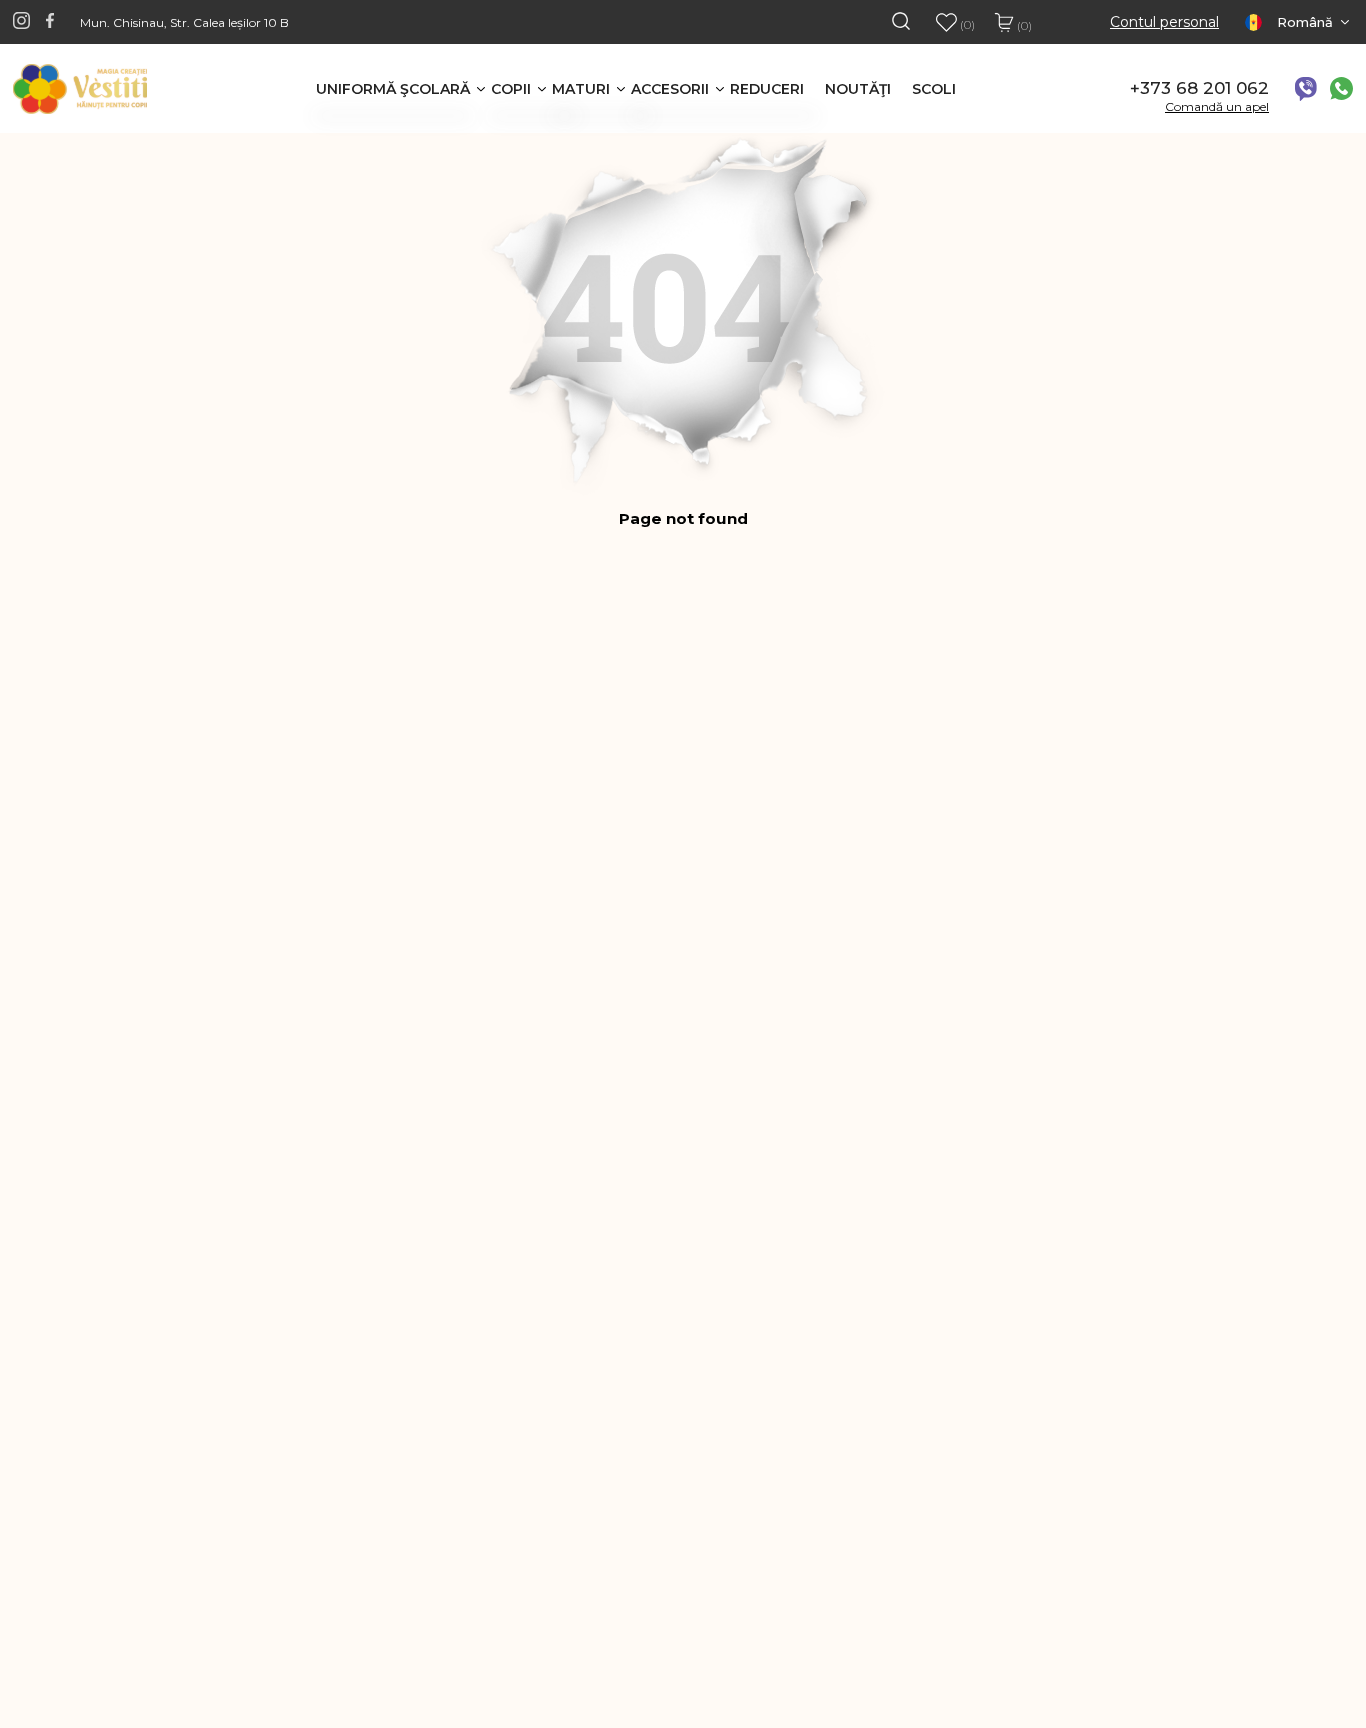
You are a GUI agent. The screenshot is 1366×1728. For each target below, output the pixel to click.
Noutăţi (858, 89)
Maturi (581, 89)
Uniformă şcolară (393, 89)
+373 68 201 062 (1199, 88)
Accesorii (670, 89)
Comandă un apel (1217, 106)
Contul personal (1164, 22)
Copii (511, 89)
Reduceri (767, 89)
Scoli (934, 89)
